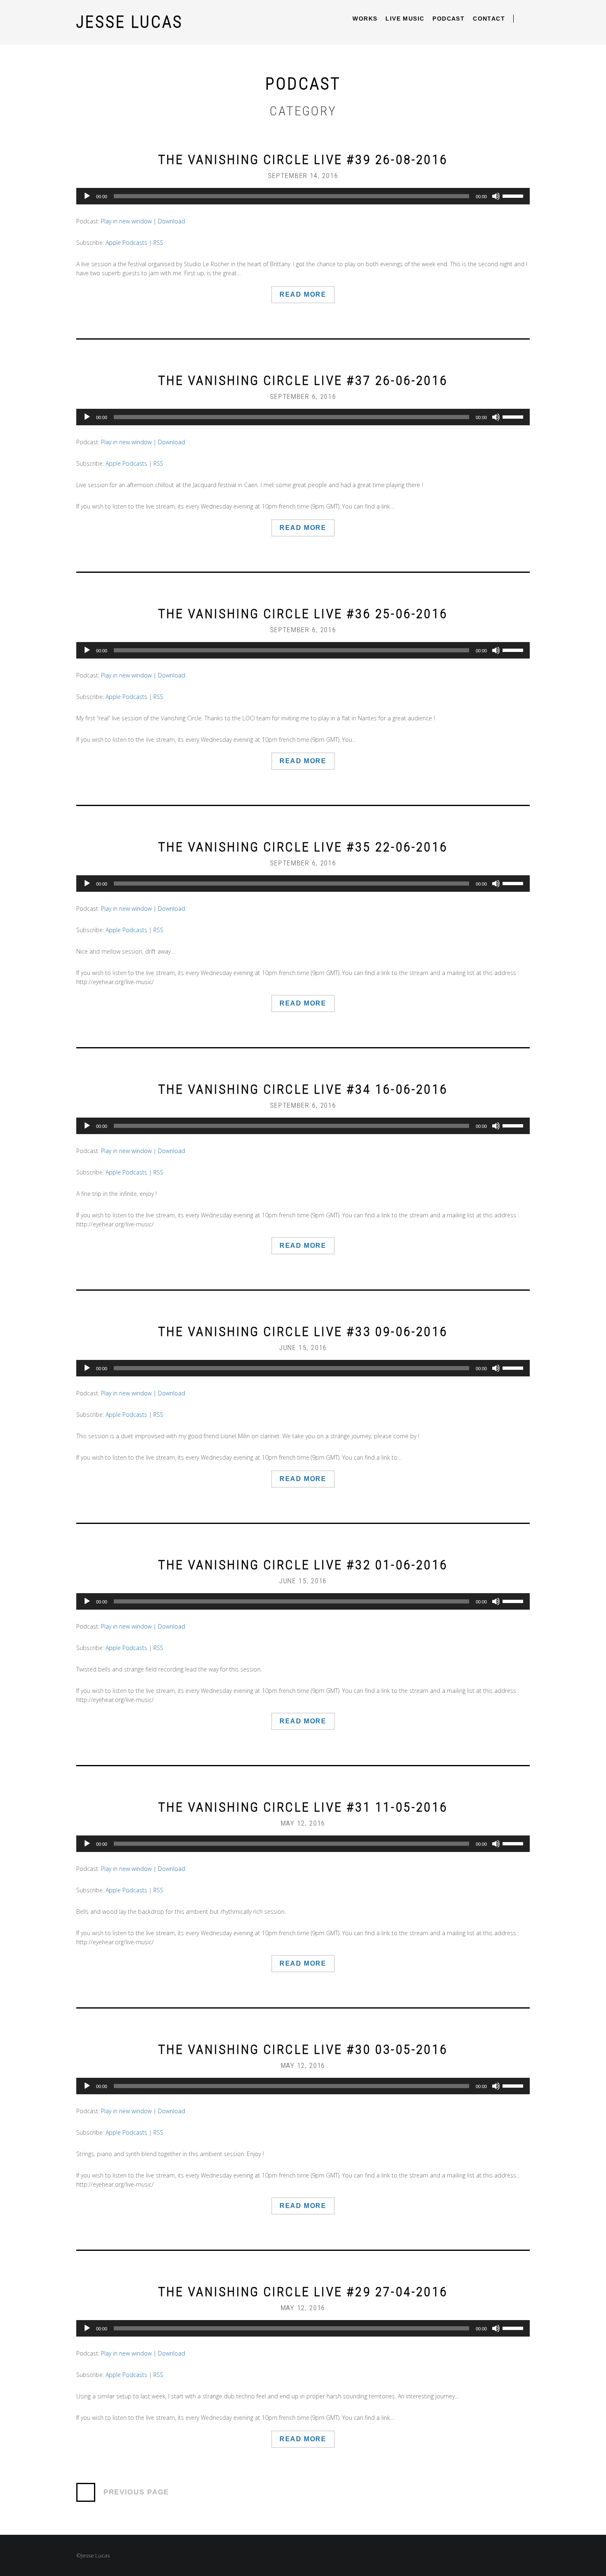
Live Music (405, 19)
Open (526, 19)
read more (303, 294)
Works (365, 19)
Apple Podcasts (126, 243)
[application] (303, 196)
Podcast (449, 19)
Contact (489, 19)
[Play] (87, 196)
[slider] (514, 195)
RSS (158, 243)
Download (171, 221)
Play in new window (126, 221)
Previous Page (136, 2492)
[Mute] (496, 196)
